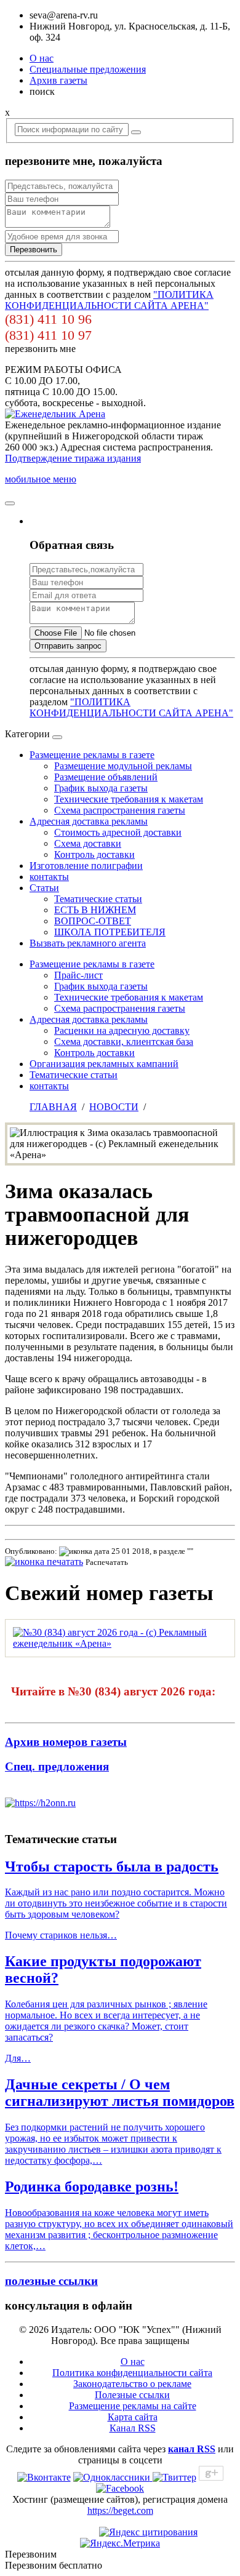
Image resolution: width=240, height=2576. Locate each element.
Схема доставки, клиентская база (124, 1042)
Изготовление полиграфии (86, 866)
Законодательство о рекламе (132, 2384)
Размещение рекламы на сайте (133, 2406)
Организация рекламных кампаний (104, 1064)
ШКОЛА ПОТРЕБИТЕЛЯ (110, 932)
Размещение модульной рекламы (123, 766)
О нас (42, 58)
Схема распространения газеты (120, 810)
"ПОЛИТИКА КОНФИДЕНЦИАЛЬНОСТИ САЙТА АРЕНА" (109, 300)
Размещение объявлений (106, 777)
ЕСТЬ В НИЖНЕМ (95, 910)
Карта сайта (133, 2417)
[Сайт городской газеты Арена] (55, 414)
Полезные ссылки (132, 2395)
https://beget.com (120, 2510)
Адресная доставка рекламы (89, 821)
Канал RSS (133, 2428)
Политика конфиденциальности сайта (132, 2373)
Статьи (44, 888)
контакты (49, 877)
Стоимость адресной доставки (118, 832)
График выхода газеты (101, 788)
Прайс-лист (78, 975)
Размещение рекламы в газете (92, 755)
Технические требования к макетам (129, 799)
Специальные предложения (88, 69)
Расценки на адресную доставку (122, 1030)
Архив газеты (58, 80)
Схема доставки (88, 843)
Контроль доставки (94, 854)
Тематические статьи (98, 899)
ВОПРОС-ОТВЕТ (93, 921)
